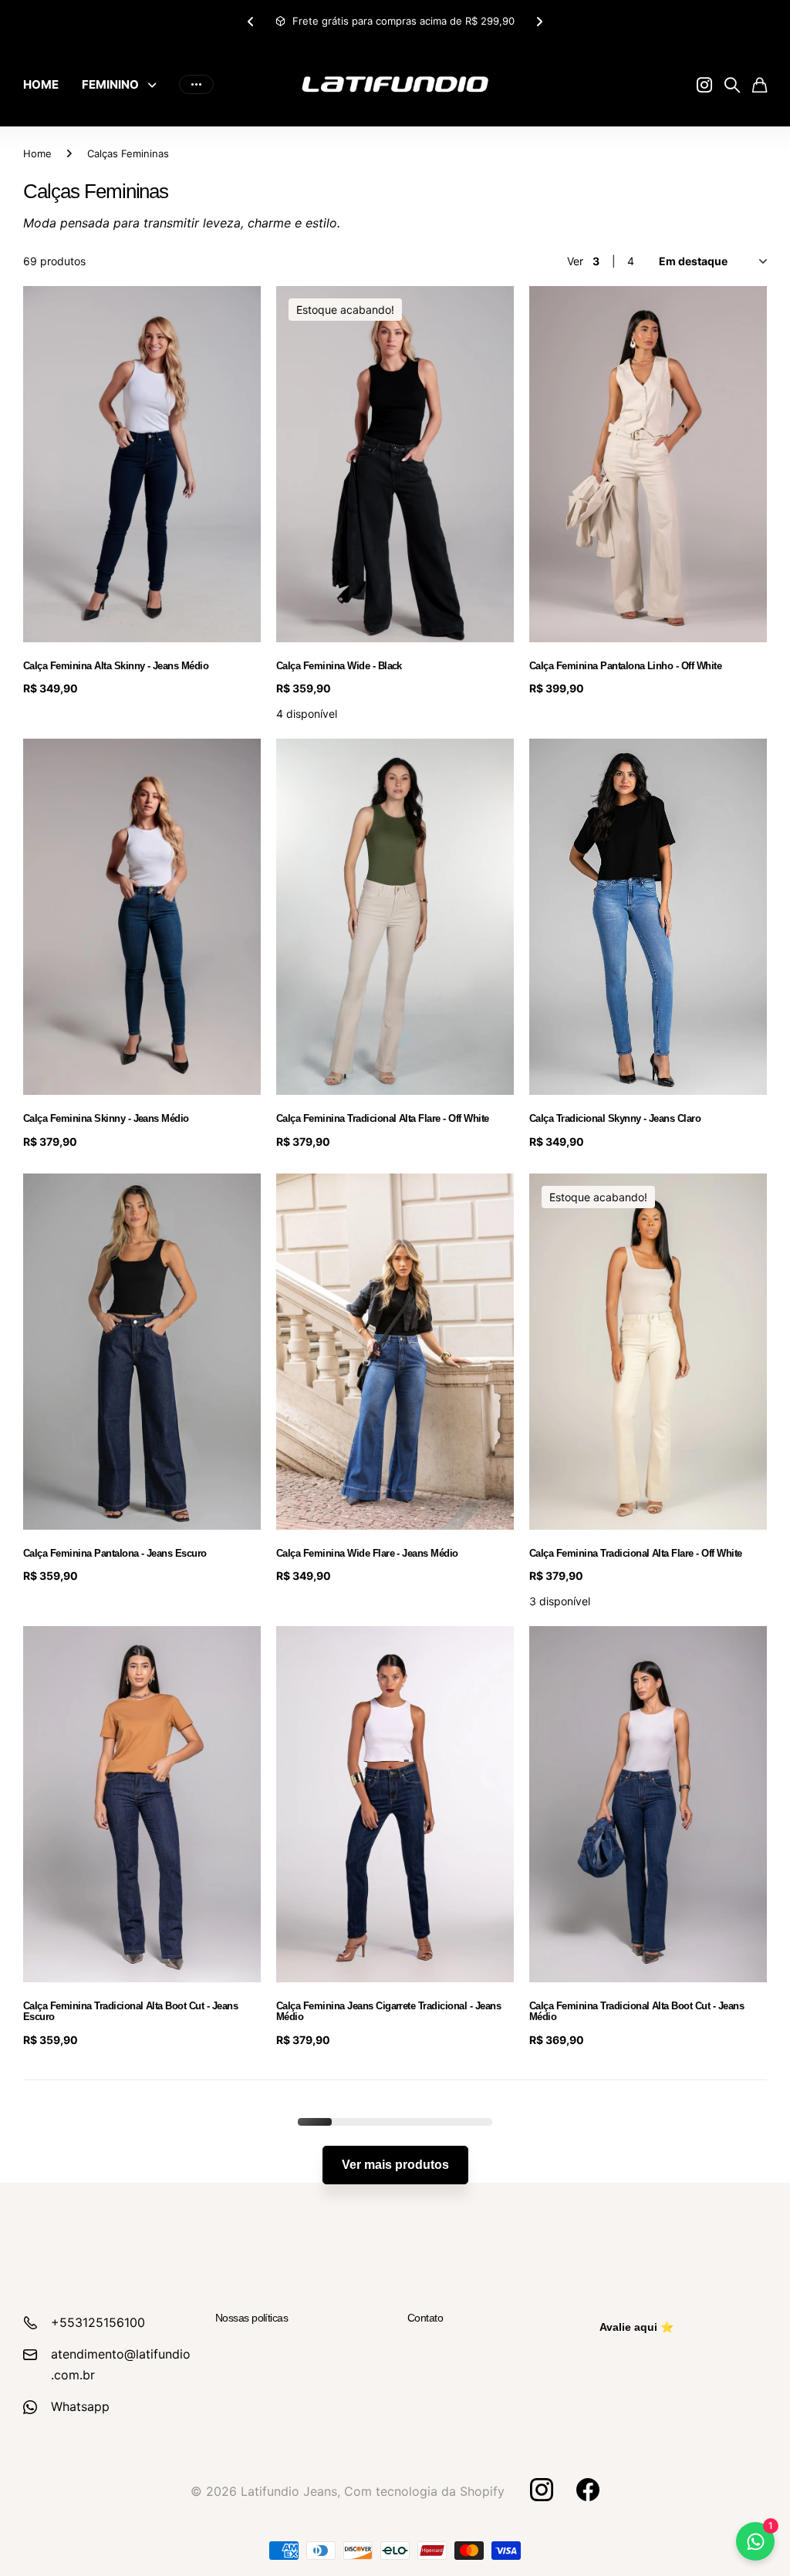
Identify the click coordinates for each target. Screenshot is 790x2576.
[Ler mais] (704, 85)
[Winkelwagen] (760, 85)
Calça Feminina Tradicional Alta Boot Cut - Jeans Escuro (130, 2011)
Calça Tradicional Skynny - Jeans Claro (615, 1118)
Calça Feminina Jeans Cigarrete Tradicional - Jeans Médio (388, 2011)
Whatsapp (80, 2406)
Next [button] (552, 21)
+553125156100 (98, 2322)
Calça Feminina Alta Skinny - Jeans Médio (116, 666)
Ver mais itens (196, 84)
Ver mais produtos (395, 2165)
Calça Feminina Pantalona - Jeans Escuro (115, 1553)
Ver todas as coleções (156, 84)
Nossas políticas (252, 2318)
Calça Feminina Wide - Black (339, 666)
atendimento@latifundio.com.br (121, 2364)
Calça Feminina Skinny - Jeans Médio (106, 1118)
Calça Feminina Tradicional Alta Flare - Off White (383, 1118)
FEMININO (110, 84)
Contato (425, 2318)
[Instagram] (541, 2490)
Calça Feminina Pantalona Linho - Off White (625, 666)
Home (37, 153)
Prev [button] (275, 21)
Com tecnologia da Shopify (424, 2491)
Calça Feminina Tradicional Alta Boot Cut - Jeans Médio (636, 2011)
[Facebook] (588, 2490)
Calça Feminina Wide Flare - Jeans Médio (367, 1553)
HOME (41, 84)
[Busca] (732, 85)
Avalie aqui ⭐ (636, 2327)
